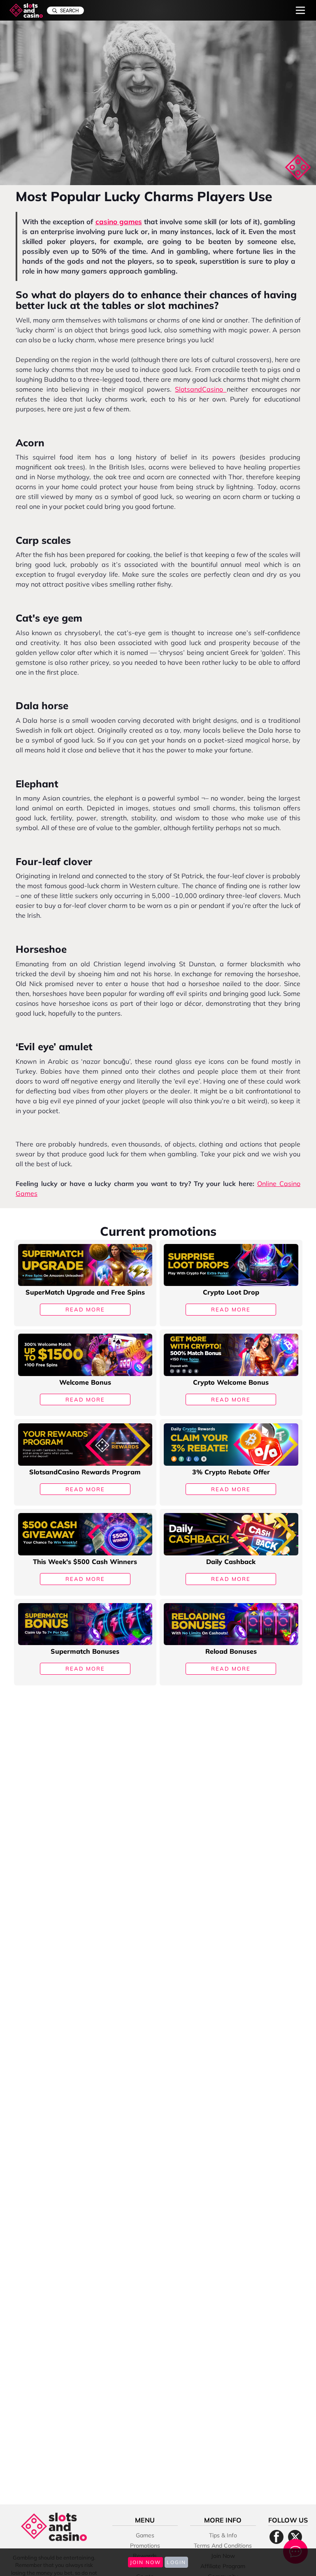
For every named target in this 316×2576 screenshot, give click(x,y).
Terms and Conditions (223, 2546)
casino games (119, 222)
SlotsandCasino (201, 389)
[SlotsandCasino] (26, 10)
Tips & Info (223, 2535)
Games (145, 2535)
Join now (145, 2562)
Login (176, 2562)
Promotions (145, 2546)
